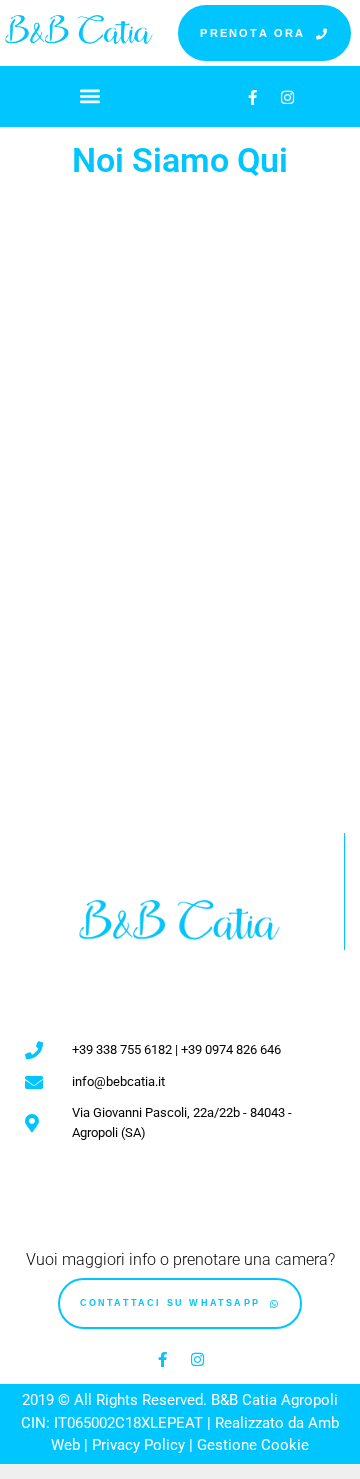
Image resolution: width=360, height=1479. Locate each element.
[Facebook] (253, 97)
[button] (90, 95)
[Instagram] (288, 97)
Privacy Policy (138, 1445)
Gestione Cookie (253, 1445)
